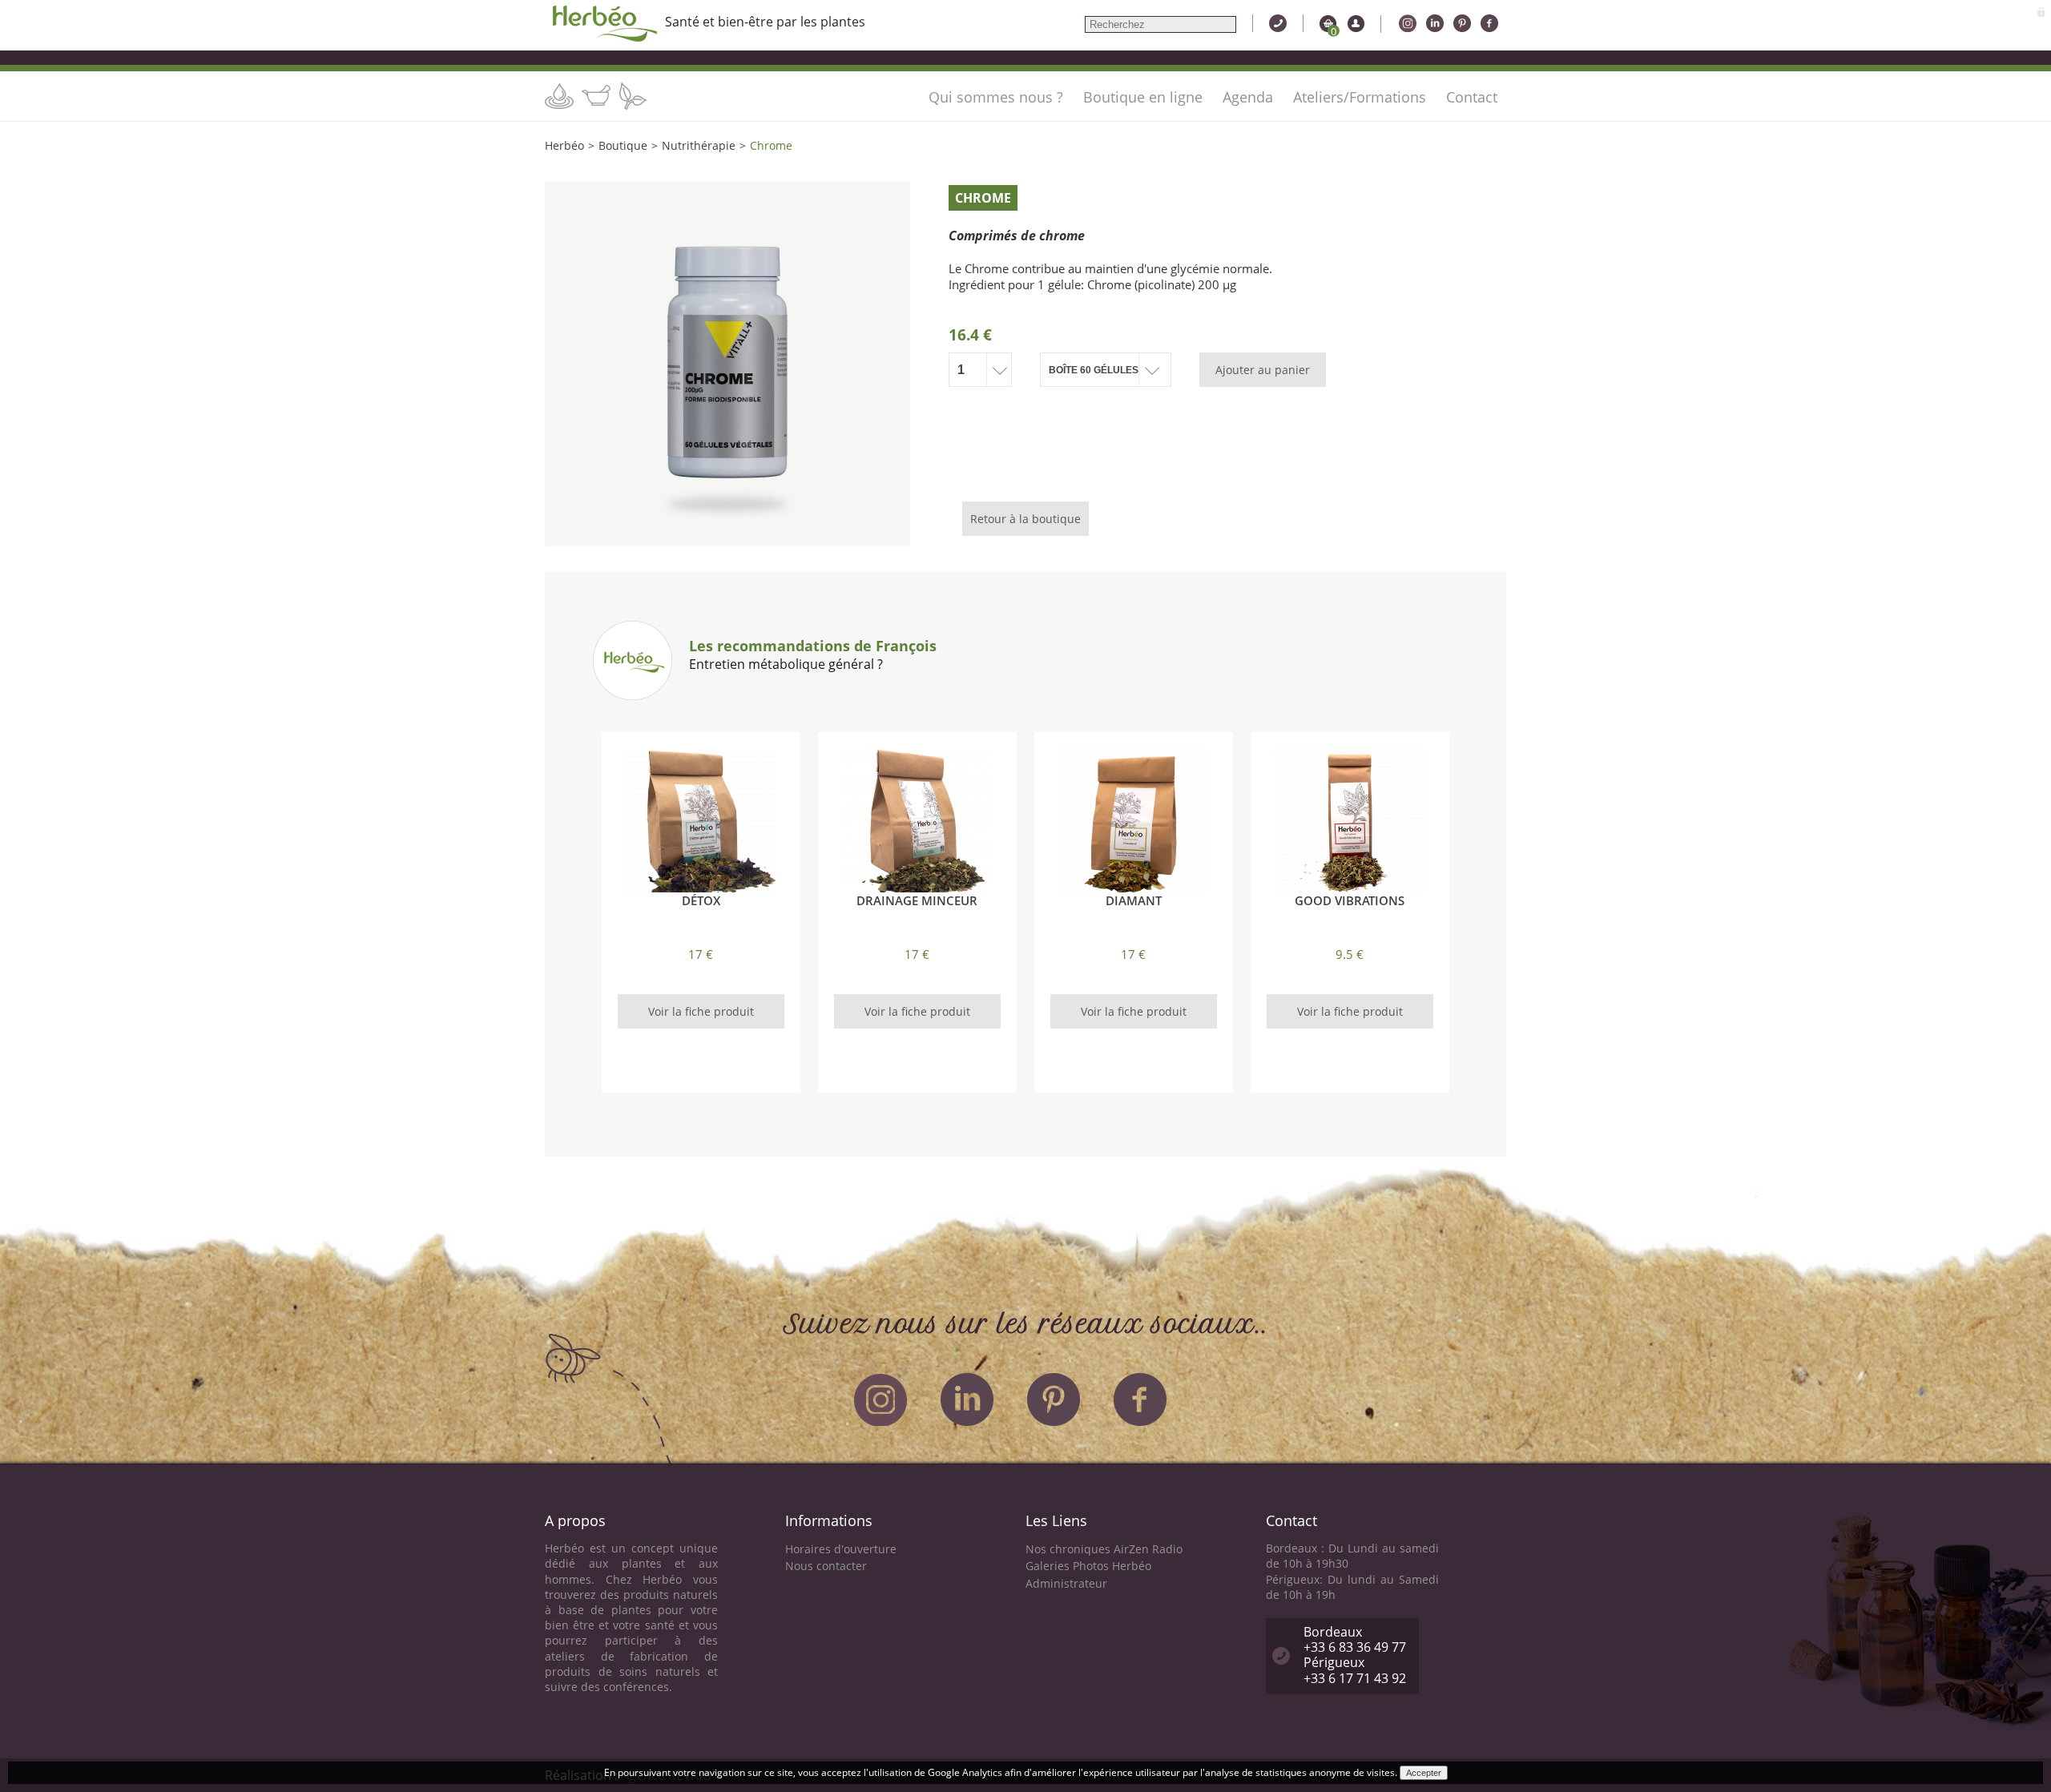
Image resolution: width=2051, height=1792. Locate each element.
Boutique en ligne (1143, 97)
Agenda (1248, 97)
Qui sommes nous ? (996, 97)
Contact (1472, 97)
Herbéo (564, 145)
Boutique (623, 145)
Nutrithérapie (699, 145)
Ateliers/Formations (1360, 97)
